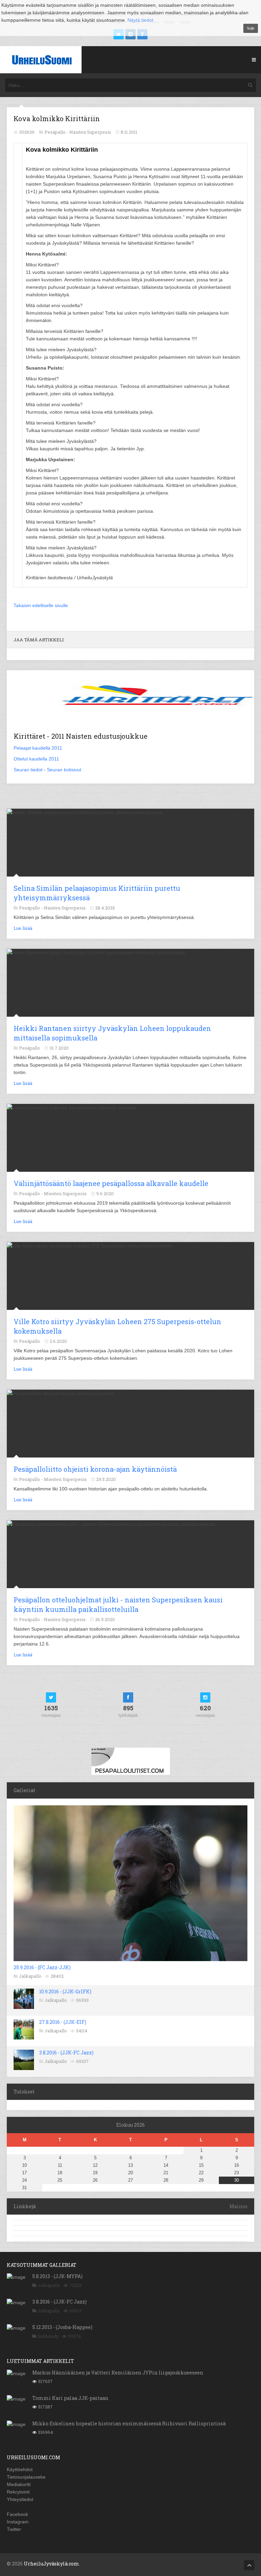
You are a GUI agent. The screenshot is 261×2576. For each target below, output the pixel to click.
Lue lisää (23, 928)
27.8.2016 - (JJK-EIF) (63, 2022)
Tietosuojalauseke (26, 2477)
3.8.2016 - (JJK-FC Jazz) (66, 2053)
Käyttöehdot (20, 2469)
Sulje (251, 28)
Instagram (18, 2522)
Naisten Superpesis (90, 132)
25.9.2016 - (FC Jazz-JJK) (42, 1967)
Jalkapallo (30, 1976)
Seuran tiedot (28, 770)
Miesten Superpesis (65, 1193)
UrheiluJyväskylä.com (51, 2564)
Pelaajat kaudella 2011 (38, 748)
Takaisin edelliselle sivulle (41, 605)
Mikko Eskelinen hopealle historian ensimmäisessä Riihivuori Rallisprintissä (129, 2423)
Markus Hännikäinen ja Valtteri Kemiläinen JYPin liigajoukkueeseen (118, 2373)
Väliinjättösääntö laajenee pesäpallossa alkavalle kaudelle (111, 1183)
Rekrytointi (18, 2492)
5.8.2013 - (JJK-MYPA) (57, 2276)
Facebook (18, 2514)
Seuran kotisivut (64, 770)
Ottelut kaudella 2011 (36, 759)
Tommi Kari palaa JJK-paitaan (70, 2398)
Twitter (14, 2529)
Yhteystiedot (20, 2499)
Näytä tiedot (140, 20)
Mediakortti (19, 2484)
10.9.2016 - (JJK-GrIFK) (65, 1991)
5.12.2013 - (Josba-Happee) (62, 2327)
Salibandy (48, 2336)
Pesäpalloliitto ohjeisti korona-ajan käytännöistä (95, 1469)
